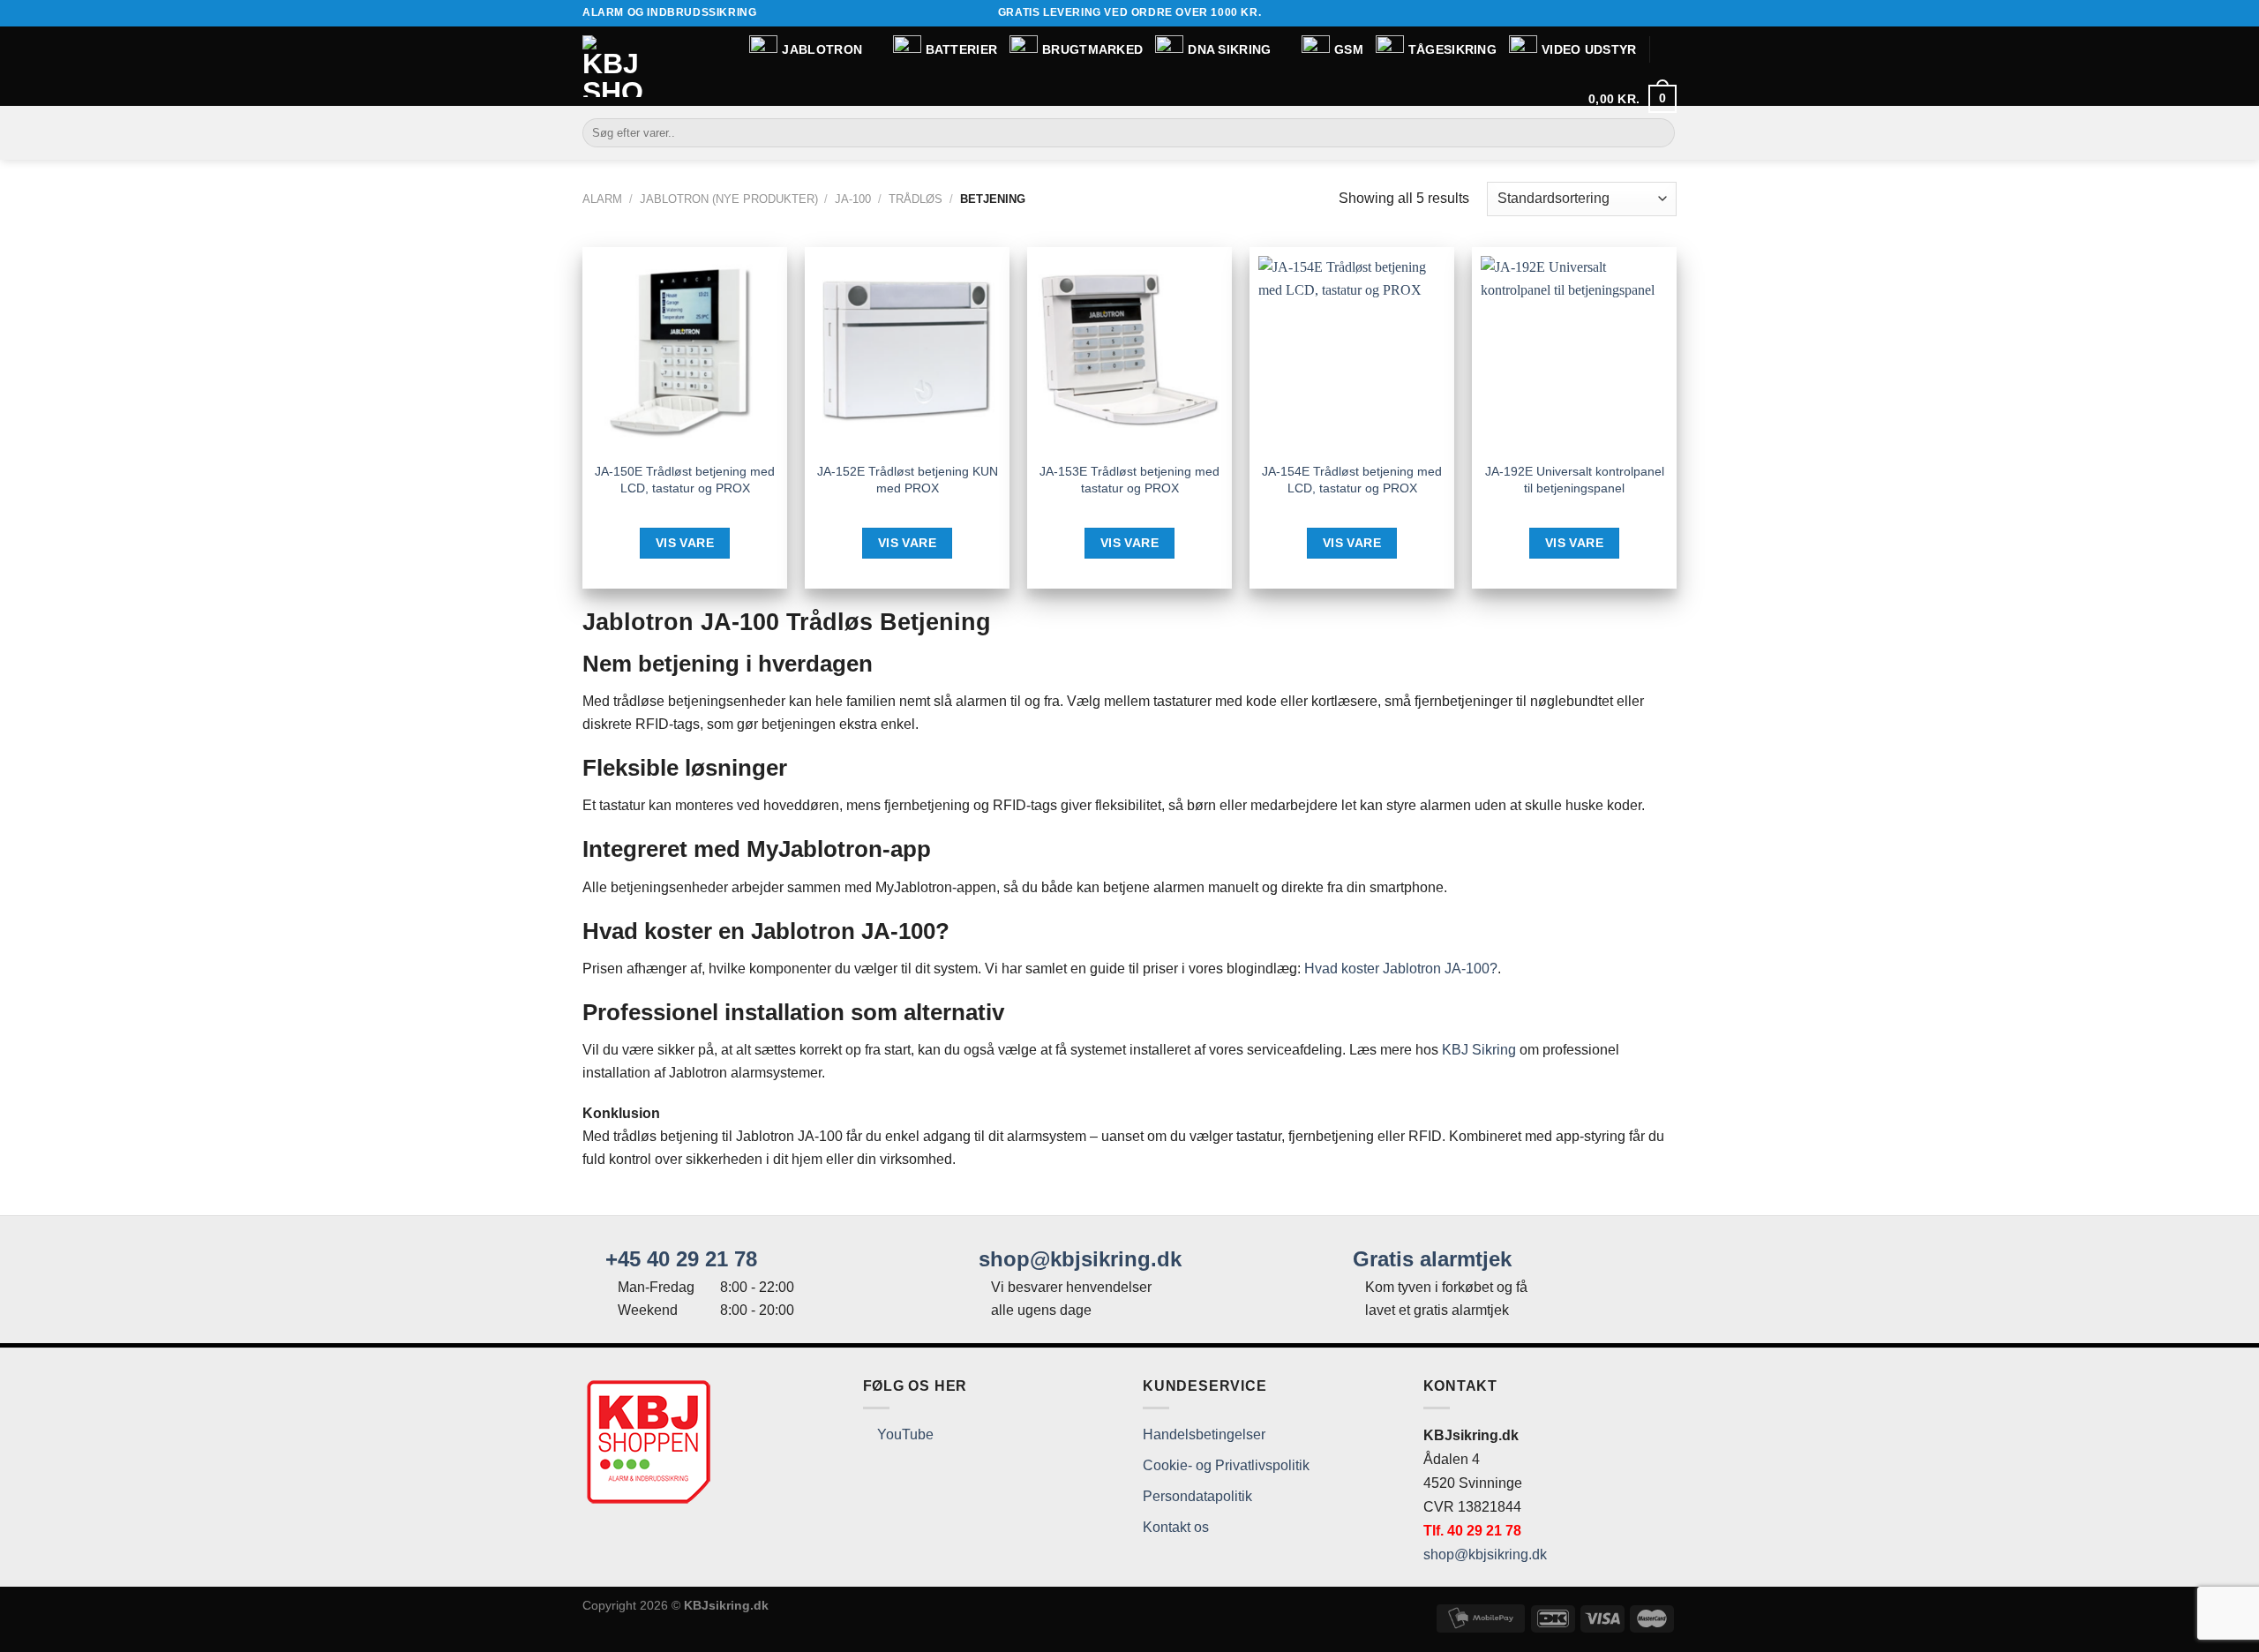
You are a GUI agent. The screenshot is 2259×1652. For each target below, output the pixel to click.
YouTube (904, 1434)
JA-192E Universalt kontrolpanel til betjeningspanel (1575, 480)
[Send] (1659, 133)
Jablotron (822, 49)
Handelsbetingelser (1204, 1434)
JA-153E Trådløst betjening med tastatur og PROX (1129, 480)
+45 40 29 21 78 (678, 1259)
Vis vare (685, 543)
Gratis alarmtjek (1429, 1259)
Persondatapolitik (1197, 1496)
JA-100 (853, 199)
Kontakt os (1176, 1527)
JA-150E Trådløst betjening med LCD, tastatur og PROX (685, 480)
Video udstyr (1589, 49)
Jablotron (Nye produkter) (729, 199)
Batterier (962, 49)
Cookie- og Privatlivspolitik (1226, 1465)
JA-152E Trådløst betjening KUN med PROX (908, 480)
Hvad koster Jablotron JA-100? (1401, 969)
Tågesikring (1452, 49)
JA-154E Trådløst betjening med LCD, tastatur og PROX (1352, 480)
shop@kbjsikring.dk (1077, 1259)
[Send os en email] (1668, 13)
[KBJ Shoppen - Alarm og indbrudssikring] (613, 66)
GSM (1349, 49)
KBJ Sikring (1479, 1050)
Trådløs (916, 199)
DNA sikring (1229, 49)
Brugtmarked (1092, 49)
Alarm (602, 199)
